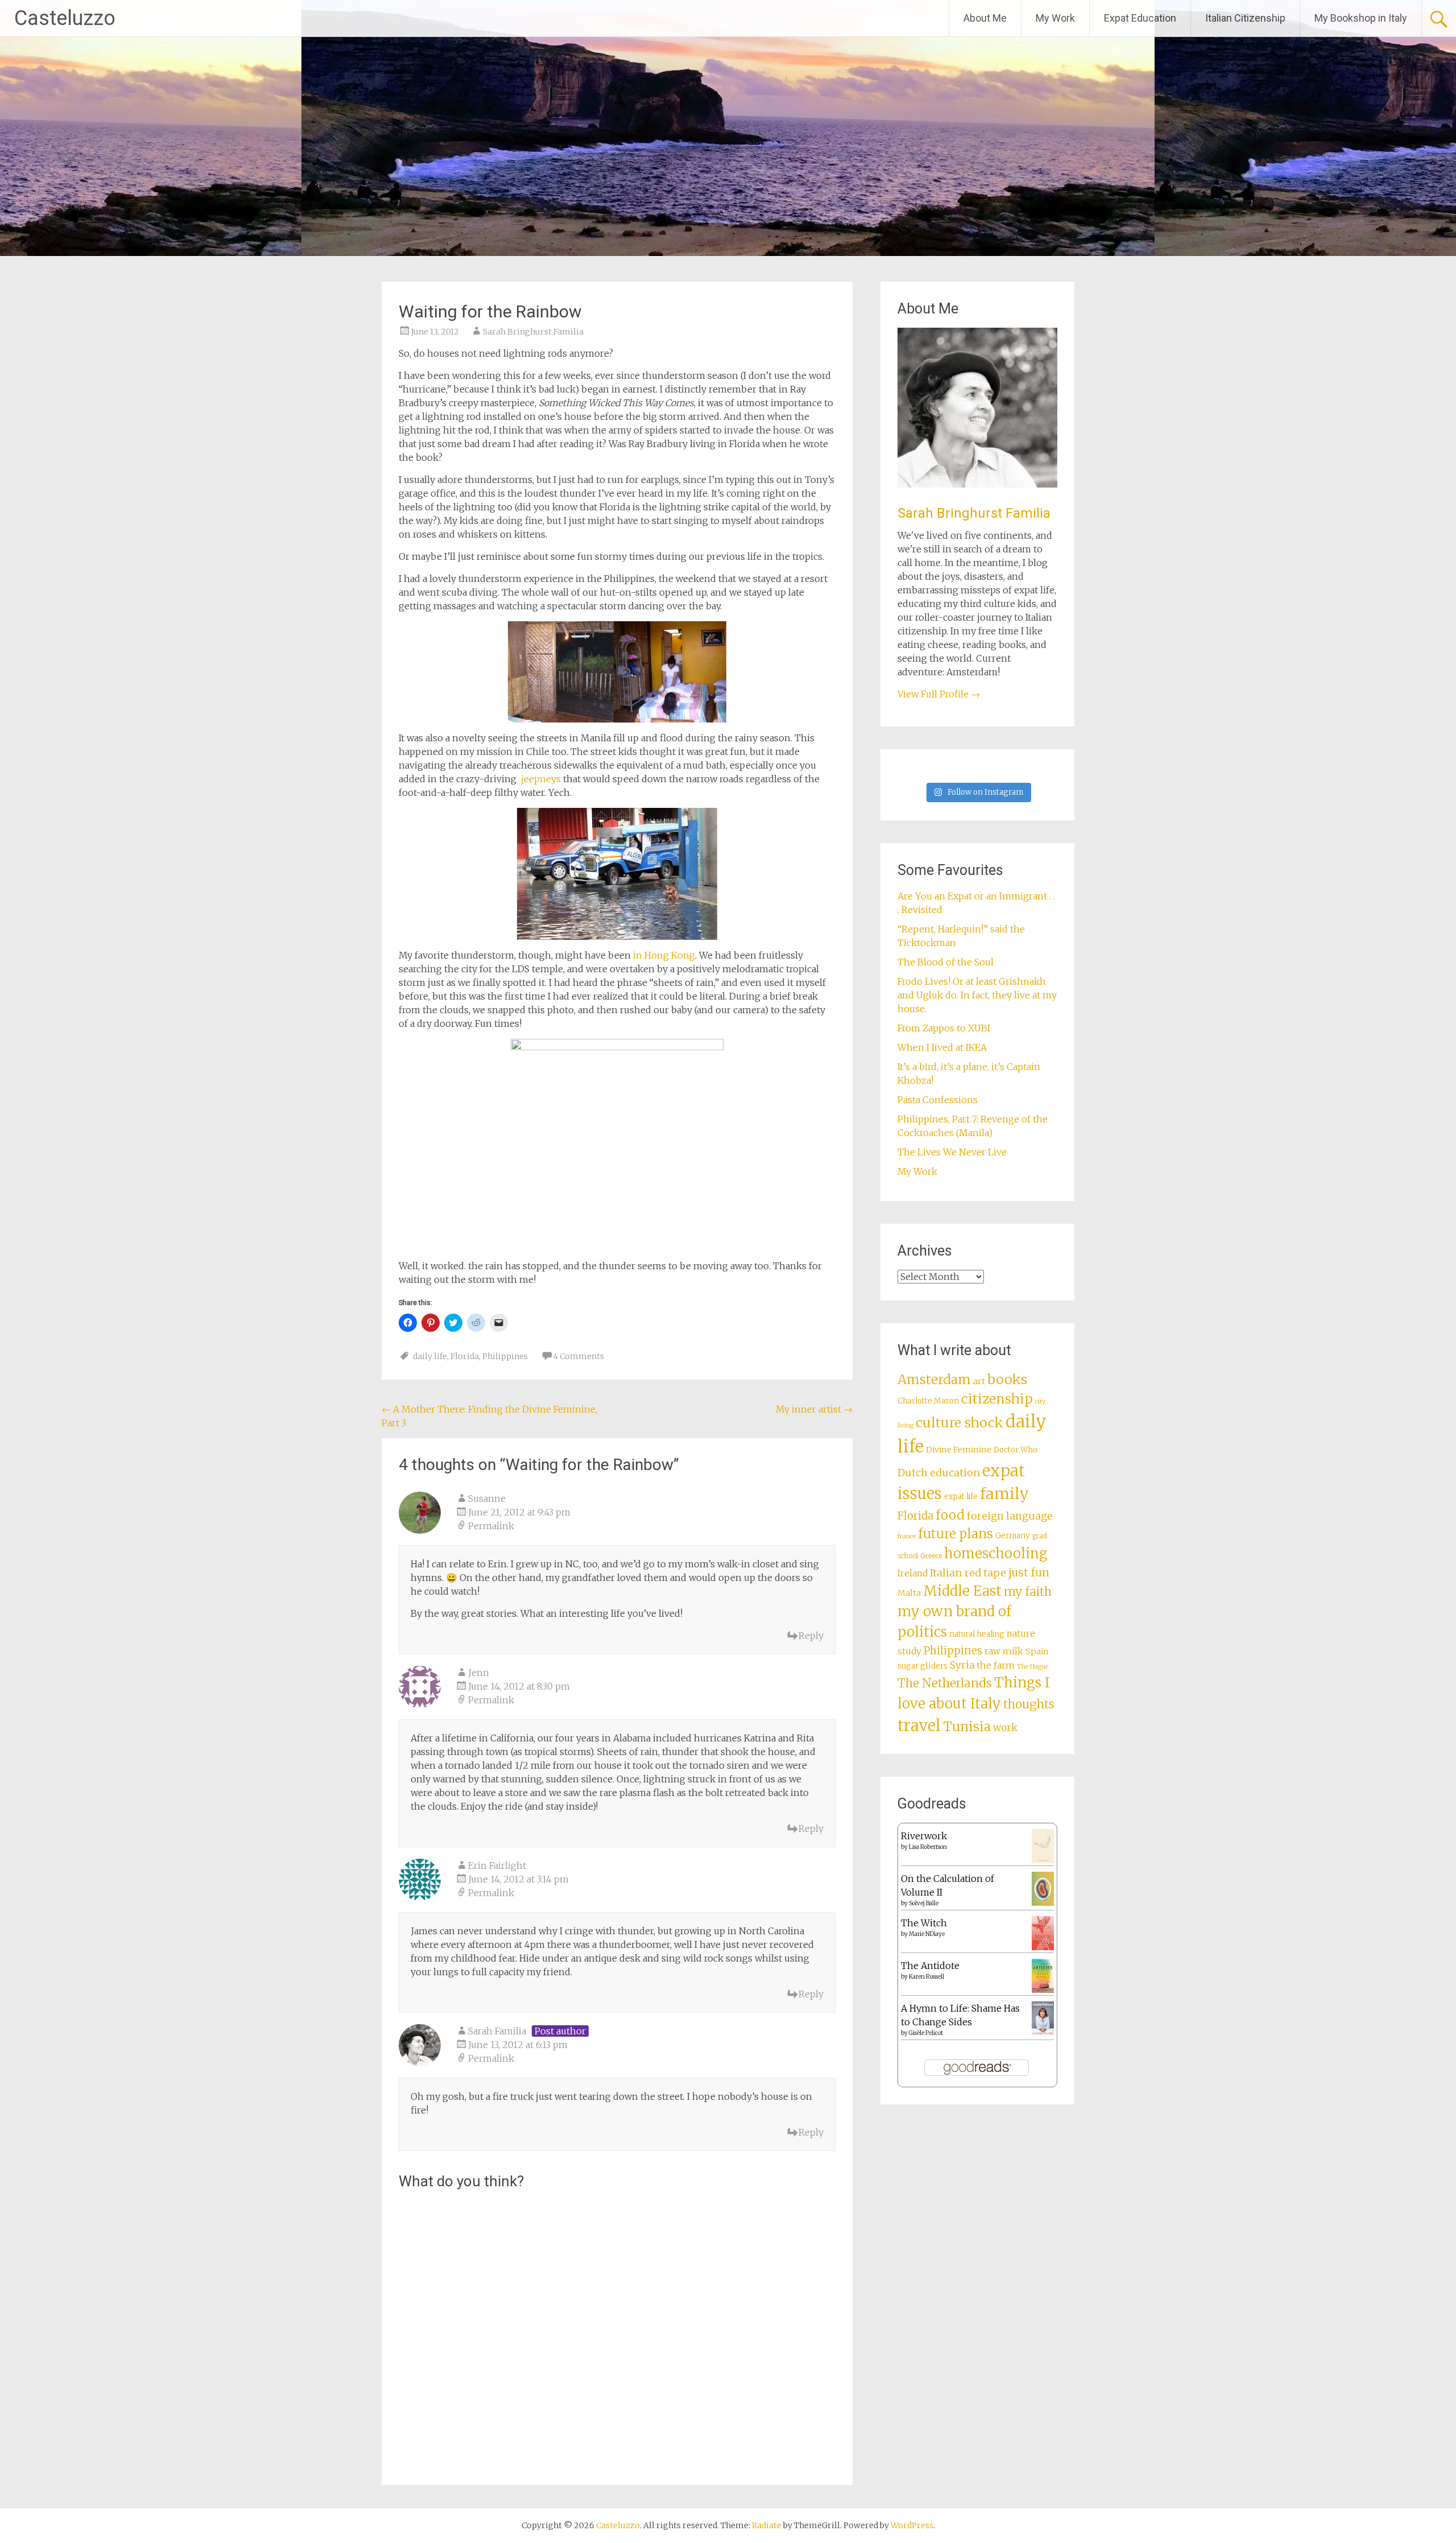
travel (919, 1725)
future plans (955, 1534)
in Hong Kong (664, 955)
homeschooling (996, 1554)
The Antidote (930, 1966)
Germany (1013, 1536)
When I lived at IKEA (942, 1047)
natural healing (977, 1634)
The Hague (1033, 1667)
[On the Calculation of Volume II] (1043, 1902)
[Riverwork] (1043, 1860)
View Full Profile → (939, 694)
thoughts (1029, 1704)
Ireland (913, 1573)
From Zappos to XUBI (944, 1028)
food (950, 1515)
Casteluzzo (65, 18)
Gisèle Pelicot (926, 2033)
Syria (962, 1665)
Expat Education (1140, 18)
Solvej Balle (924, 1903)
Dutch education (939, 1473)
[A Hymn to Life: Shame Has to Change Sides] (1043, 2032)
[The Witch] (1043, 1947)
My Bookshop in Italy (1361, 18)
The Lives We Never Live (952, 1152)
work (1005, 1728)
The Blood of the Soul (946, 962)
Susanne (487, 1498)
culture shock (959, 1423)
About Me (985, 18)
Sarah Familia (497, 2031)
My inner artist (814, 1409)
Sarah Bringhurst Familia (533, 332)
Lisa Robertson (928, 1847)
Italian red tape (968, 1573)
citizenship (997, 1399)
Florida (465, 1356)
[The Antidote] (1043, 1989)
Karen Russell (926, 1977)
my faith (1028, 1592)
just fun (1029, 1572)
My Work (1055, 18)
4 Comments (579, 1356)
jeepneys (541, 779)
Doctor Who (1016, 1450)
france (907, 1536)
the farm (996, 1665)
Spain (1037, 1652)
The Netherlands (945, 1683)
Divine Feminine (959, 1450)
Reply (811, 1636)
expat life (961, 1497)
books (1007, 1379)
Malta (909, 1593)
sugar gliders (923, 1666)
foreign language (1010, 1516)
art (979, 1381)
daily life (430, 1356)
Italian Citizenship (1245, 18)
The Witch (924, 1923)
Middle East (962, 1591)
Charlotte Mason (928, 1401)
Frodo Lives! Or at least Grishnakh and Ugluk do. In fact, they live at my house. (977, 995)
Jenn (479, 1673)
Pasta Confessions (938, 1100)
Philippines (505, 1356)
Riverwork (924, 1836)
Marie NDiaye (927, 1934)
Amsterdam (934, 1380)
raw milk (1004, 1651)
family (1004, 1494)
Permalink (491, 1526)
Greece (931, 1556)
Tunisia (967, 1727)
